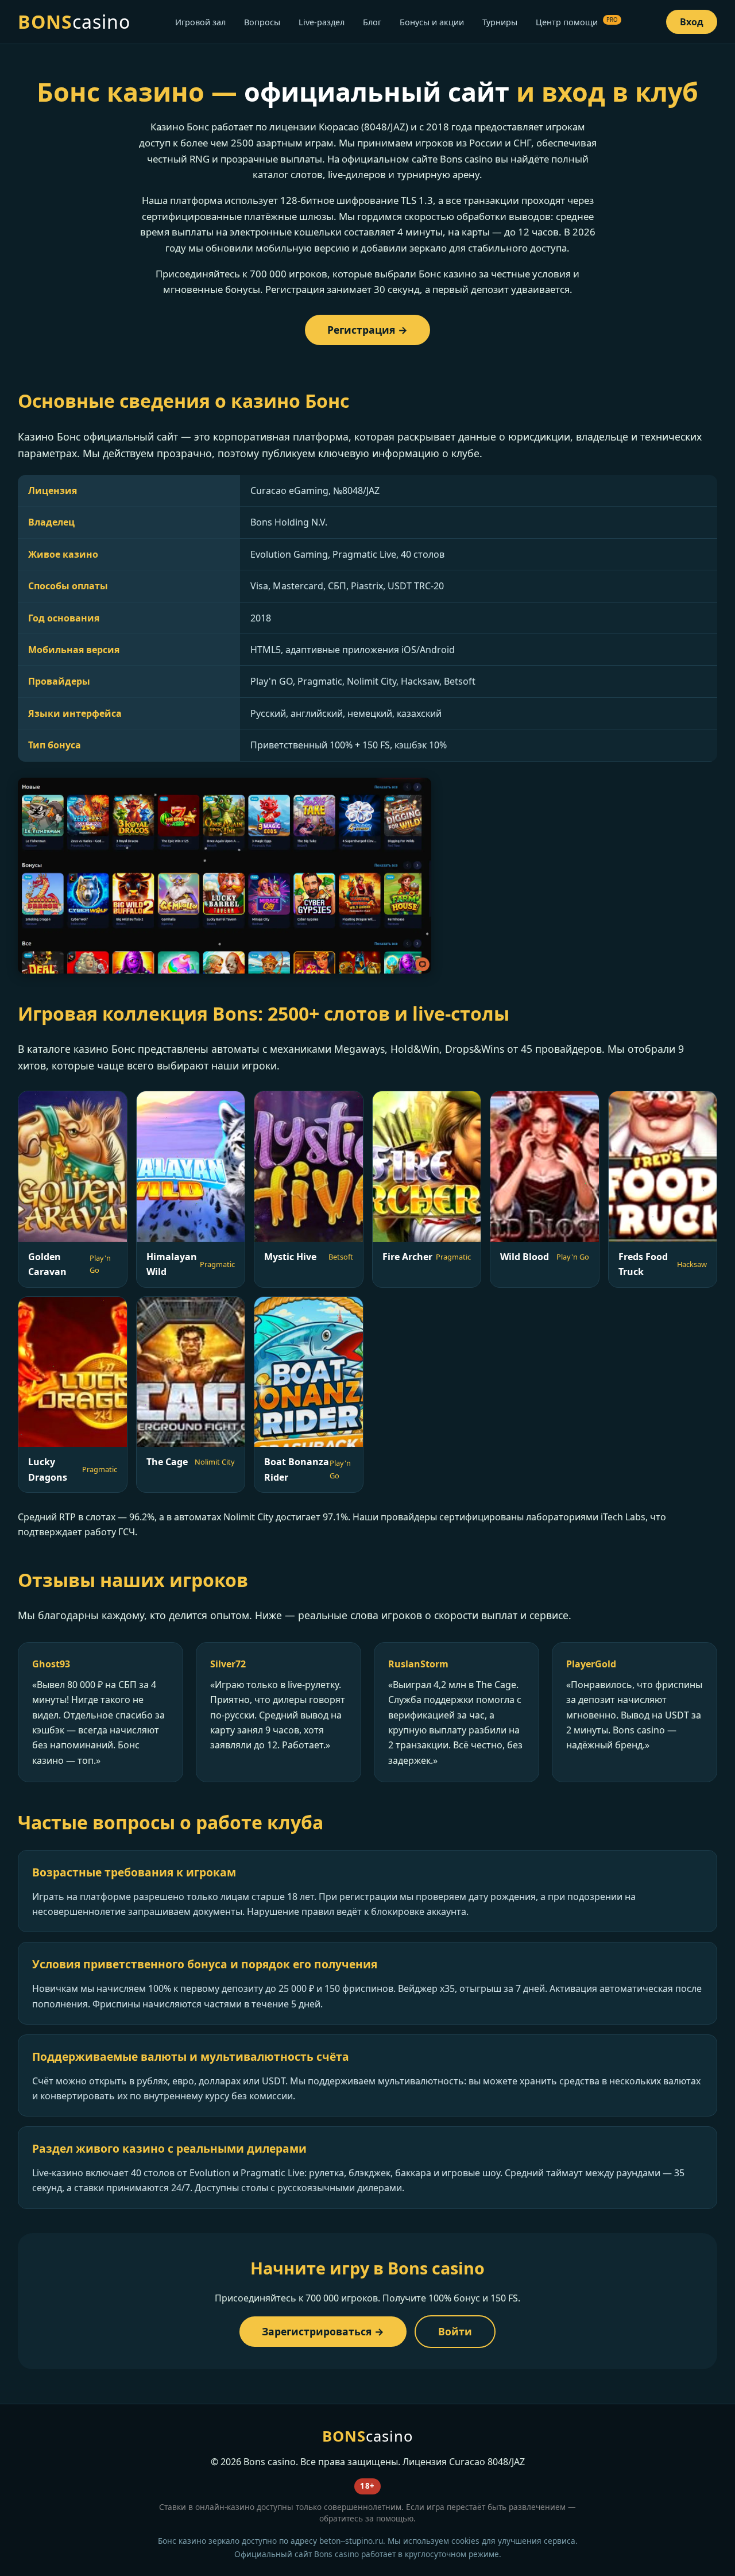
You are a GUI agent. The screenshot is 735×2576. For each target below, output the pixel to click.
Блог (372, 22)
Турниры (500, 22)
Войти (455, 2331)
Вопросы (262, 22)
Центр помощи (577, 22)
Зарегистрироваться (317, 2331)
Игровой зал (200, 22)
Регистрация (361, 330)
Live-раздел (322, 22)
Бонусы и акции (432, 22)
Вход (692, 22)
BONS (74, 22)
